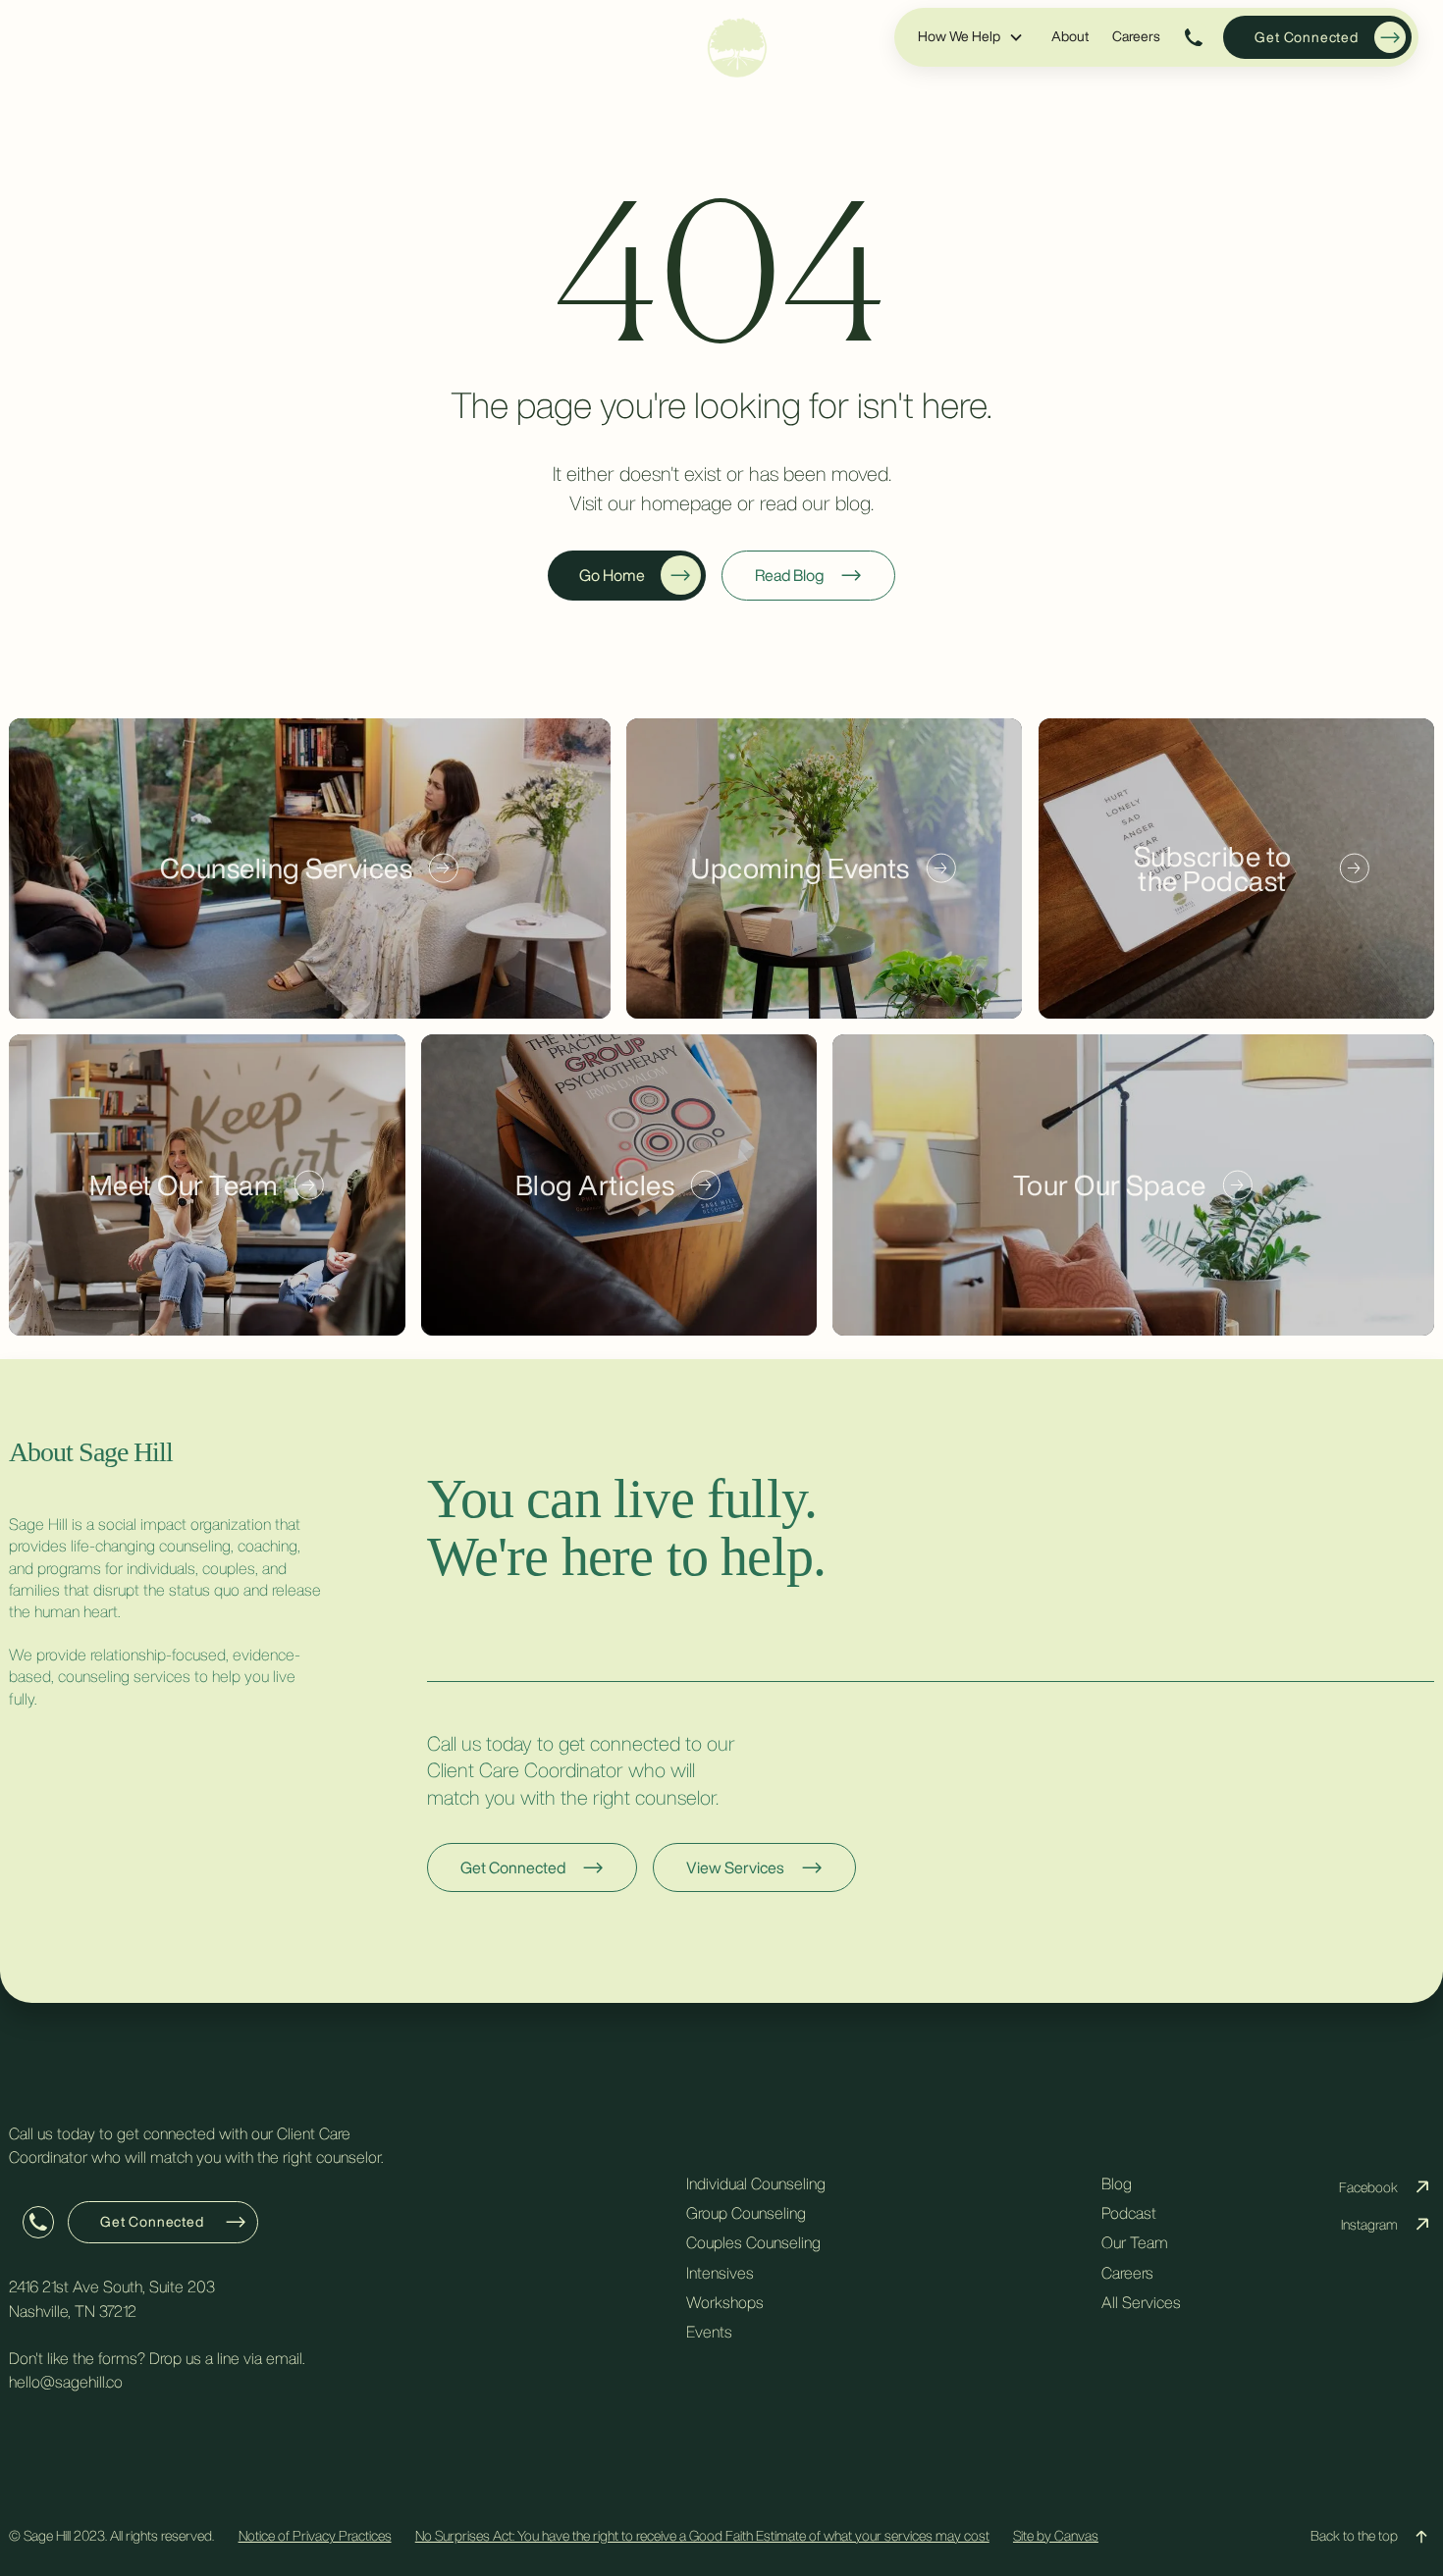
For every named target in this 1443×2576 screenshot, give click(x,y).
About (1070, 36)
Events (709, 2332)
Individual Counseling (756, 2183)
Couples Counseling (753, 2242)
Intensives (720, 2273)
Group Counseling (746, 2213)
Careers (1136, 36)
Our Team (1135, 2242)
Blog (1117, 2183)
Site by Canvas (1056, 2536)
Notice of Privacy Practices (315, 2536)
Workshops (725, 2302)
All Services (1141, 2302)
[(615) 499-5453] (1195, 37)
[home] (738, 48)
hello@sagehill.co (66, 2382)
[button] (971, 37)
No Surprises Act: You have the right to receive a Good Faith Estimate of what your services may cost (702, 2536)
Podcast (1129, 2213)
